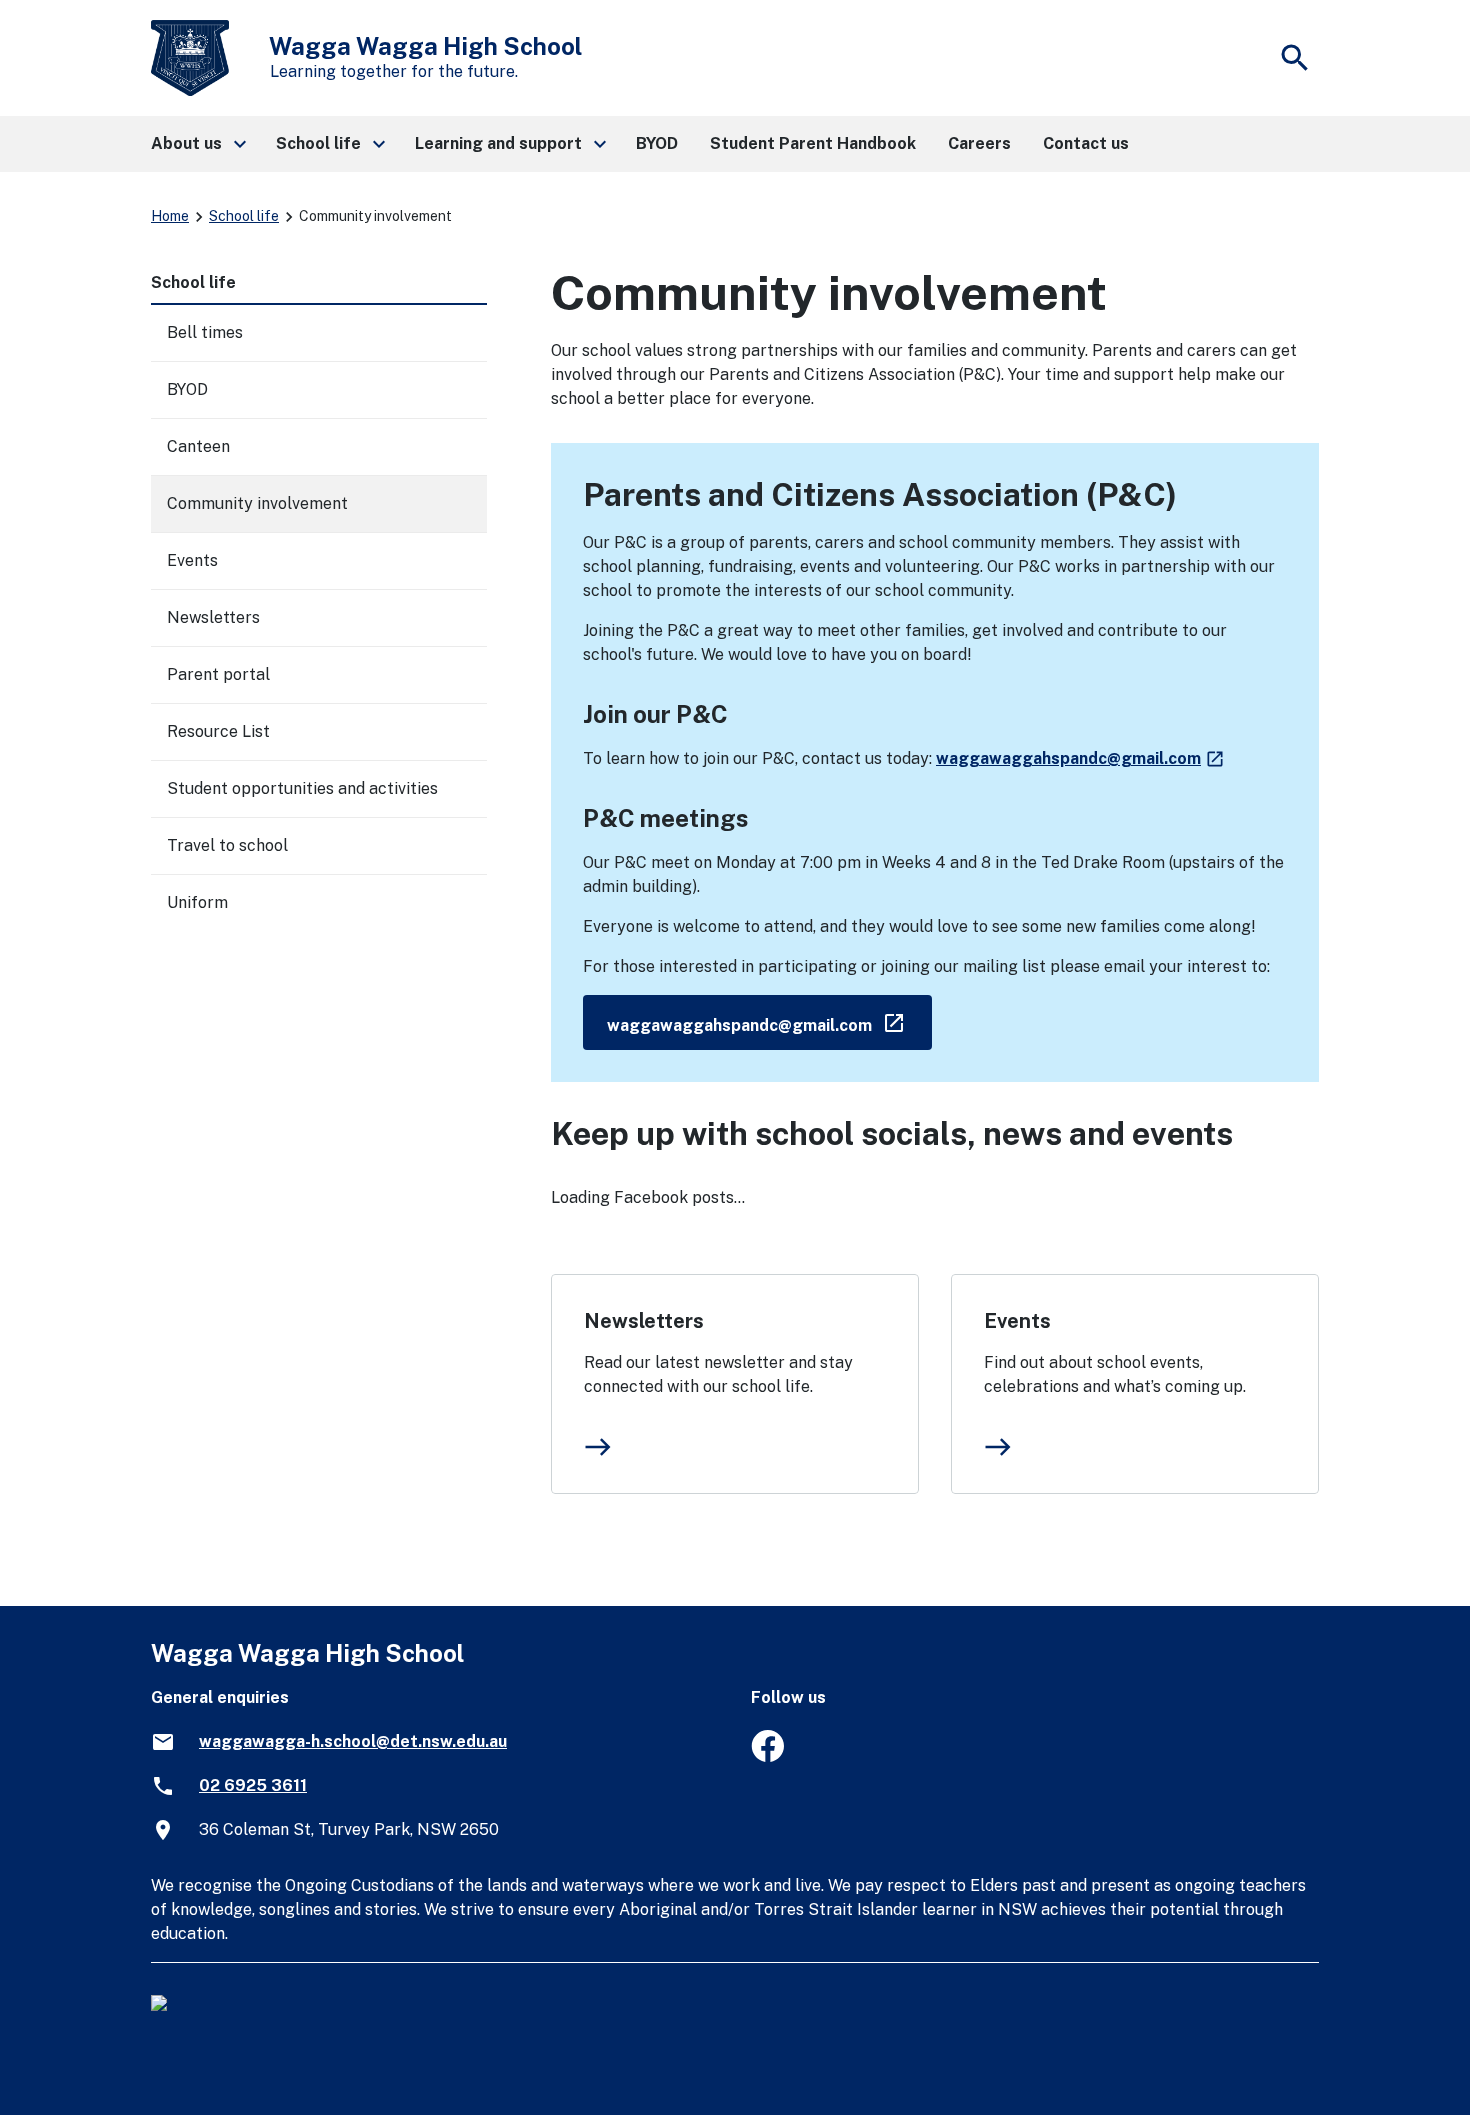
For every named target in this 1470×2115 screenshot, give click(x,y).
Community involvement (257, 503)
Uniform (197, 902)
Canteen (198, 446)
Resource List (218, 731)
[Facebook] (767, 1756)
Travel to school (227, 845)
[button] (197, 144)
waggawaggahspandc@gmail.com (1081, 758)
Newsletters (644, 1321)
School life (244, 216)
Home (170, 216)
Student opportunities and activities (302, 788)
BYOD (187, 389)
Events (1017, 1321)
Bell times (205, 332)
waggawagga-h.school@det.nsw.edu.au (353, 1741)
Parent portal (218, 674)
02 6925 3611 (253, 1785)
